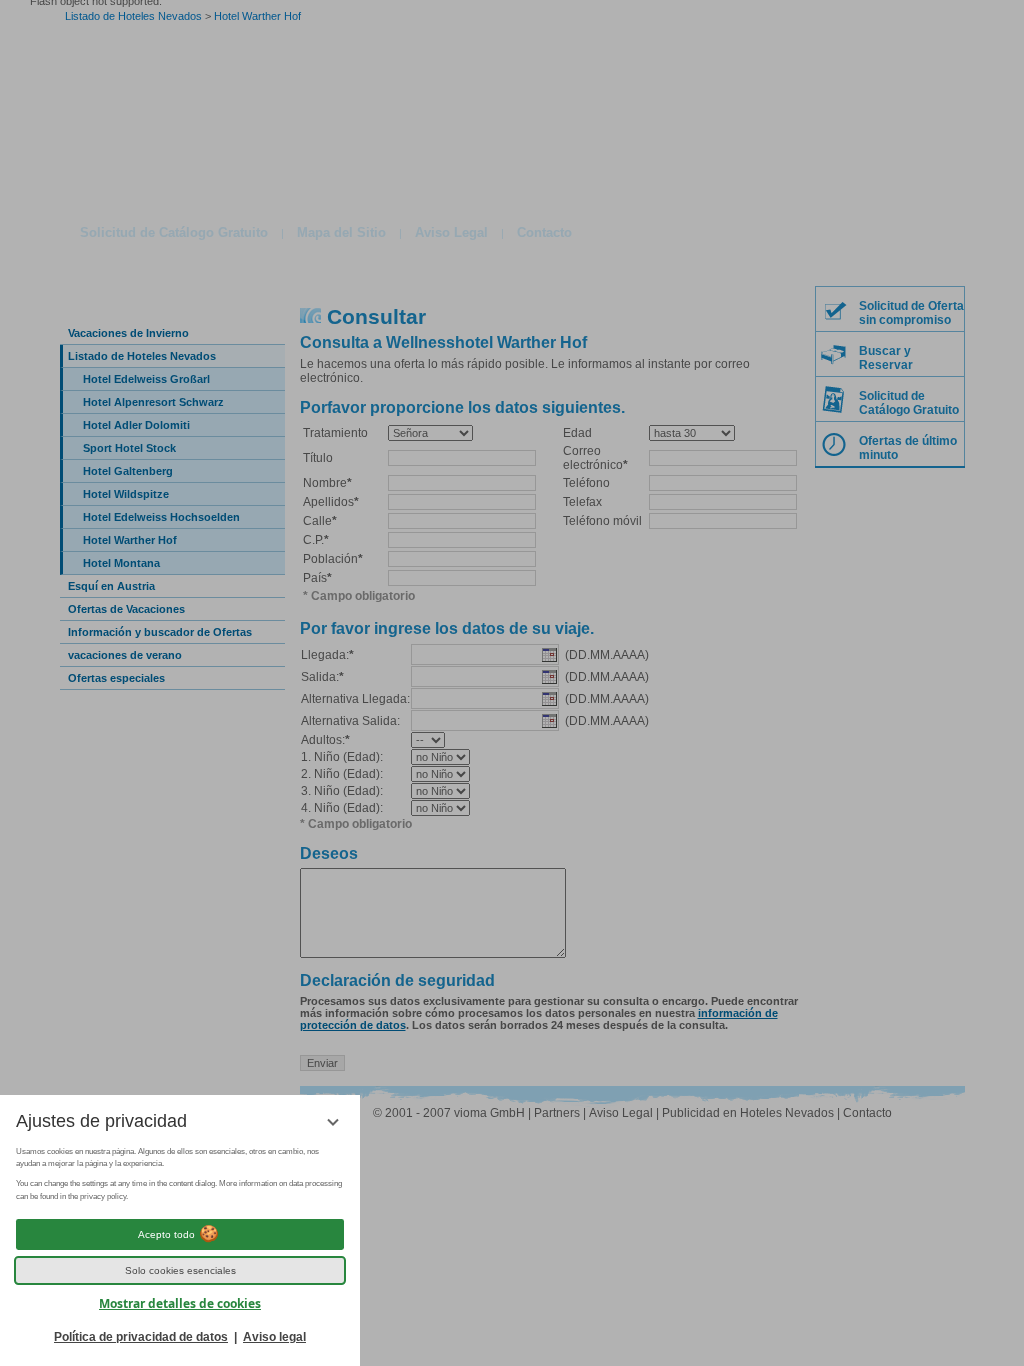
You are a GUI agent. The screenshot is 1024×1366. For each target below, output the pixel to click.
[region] (180, 1175)
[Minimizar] (333, 1122)
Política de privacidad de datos (141, 1337)
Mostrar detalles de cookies (180, 1303)
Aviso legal (274, 1337)
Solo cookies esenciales (180, 1270)
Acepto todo (166, 1234)
